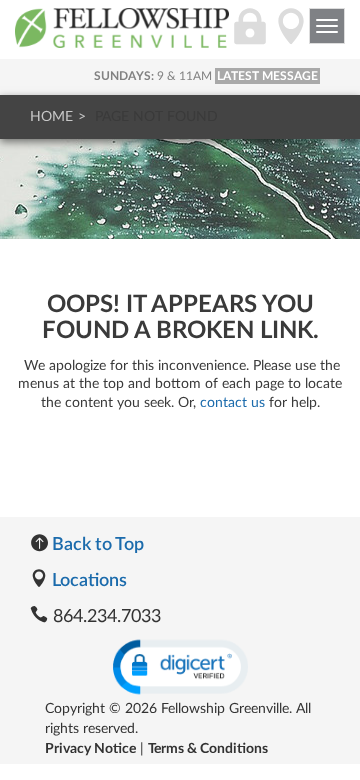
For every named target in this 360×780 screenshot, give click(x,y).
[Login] (250, 37)
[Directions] (291, 37)
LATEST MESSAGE (267, 76)
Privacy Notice (90, 749)
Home (51, 117)
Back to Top (96, 545)
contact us (232, 403)
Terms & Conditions (208, 749)
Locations (87, 581)
